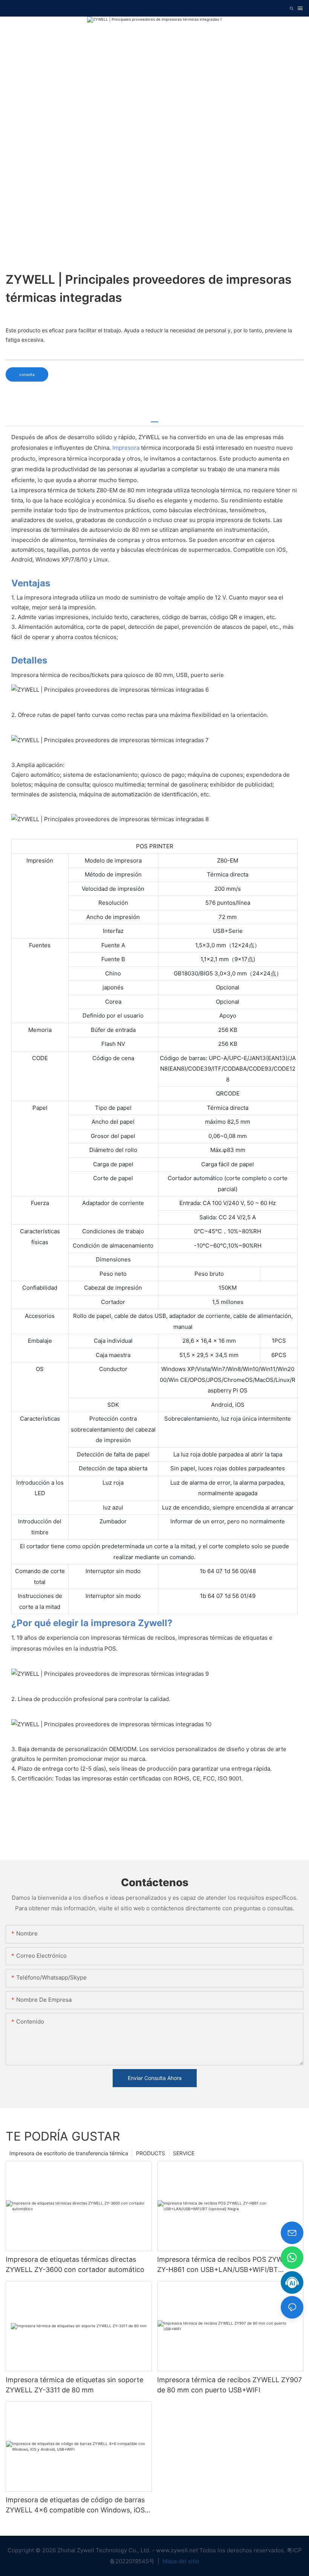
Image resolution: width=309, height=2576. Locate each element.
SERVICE (184, 2153)
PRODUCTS (151, 2153)
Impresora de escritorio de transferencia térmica (69, 2153)
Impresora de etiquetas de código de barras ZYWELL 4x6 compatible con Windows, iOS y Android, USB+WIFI (78, 2505)
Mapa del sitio (180, 2561)
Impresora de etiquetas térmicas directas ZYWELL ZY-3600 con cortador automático (75, 2264)
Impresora (126, 448)
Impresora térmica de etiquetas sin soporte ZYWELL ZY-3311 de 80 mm (74, 2385)
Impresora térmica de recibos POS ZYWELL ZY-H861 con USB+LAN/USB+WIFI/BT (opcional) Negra (226, 2265)
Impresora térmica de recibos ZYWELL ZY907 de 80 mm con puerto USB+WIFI (229, 2385)
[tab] (154, 419)
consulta (27, 374)
